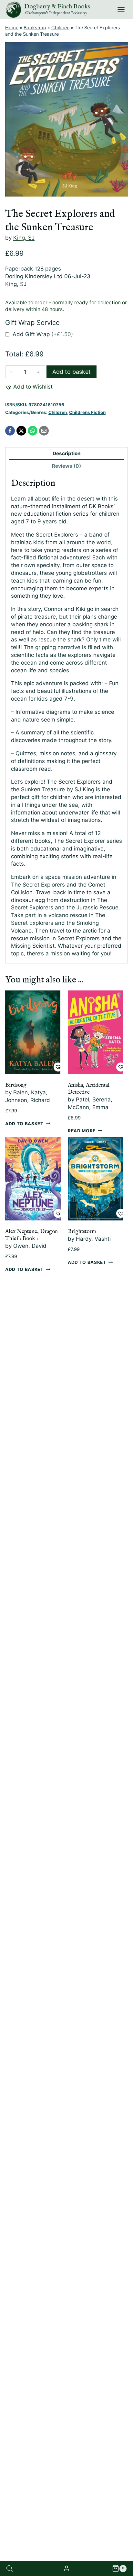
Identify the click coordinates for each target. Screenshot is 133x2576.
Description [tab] (67, 453)
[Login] (66, 2568)
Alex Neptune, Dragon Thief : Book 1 (31, 1235)
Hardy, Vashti (93, 1239)
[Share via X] (21, 431)
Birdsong (16, 1085)
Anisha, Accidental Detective (89, 1089)
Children (60, 28)
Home (12, 28)
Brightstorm (82, 1232)
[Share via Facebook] (10, 431)
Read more (82, 1130)
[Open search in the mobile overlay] (10, 2569)
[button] (29, 387)
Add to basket (72, 372)
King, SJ (24, 238)
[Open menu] (121, 9)
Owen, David (30, 1246)
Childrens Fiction (87, 412)
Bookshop (35, 28)
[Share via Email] (44, 431)
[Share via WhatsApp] (33, 431)
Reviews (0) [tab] (66, 466)
